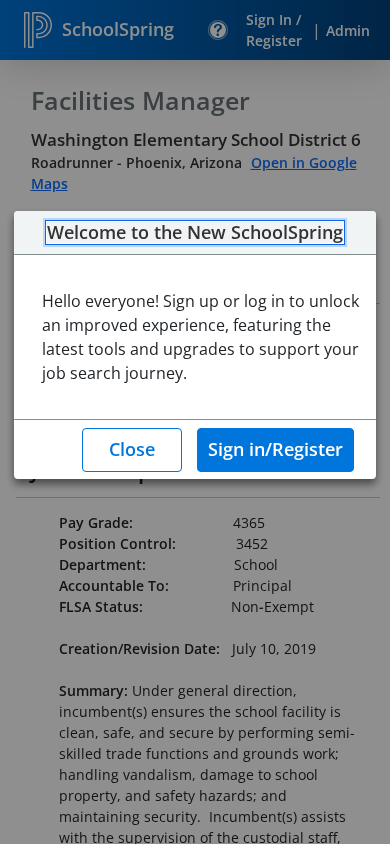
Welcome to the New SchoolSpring (195, 233)
